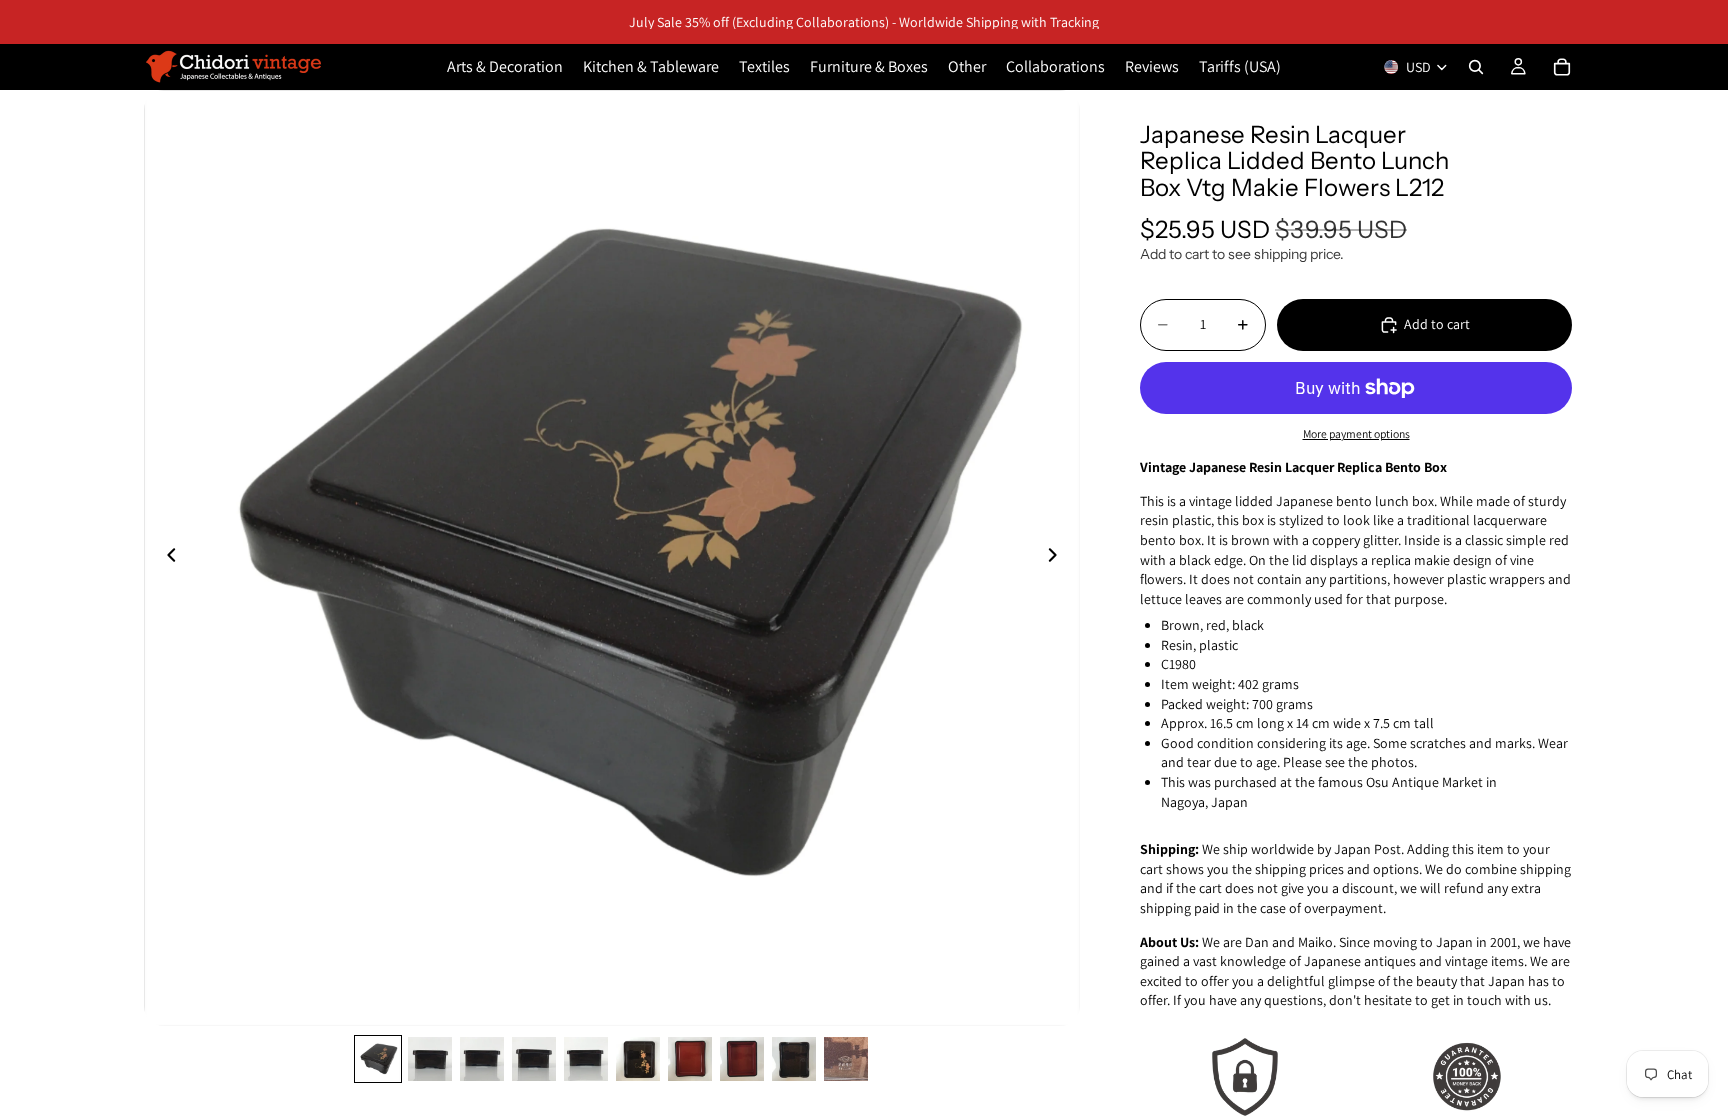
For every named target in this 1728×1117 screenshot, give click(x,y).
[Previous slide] (166, 558)
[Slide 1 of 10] (378, 1059)
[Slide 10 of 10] (846, 1059)
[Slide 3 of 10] (482, 1059)
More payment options (1356, 433)
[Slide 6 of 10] (638, 1059)
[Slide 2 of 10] (430, 1059)
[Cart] (1562, 67)
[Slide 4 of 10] (534, 1059)
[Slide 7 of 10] (690, 1059)
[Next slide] (1058, 558)
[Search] (1476, 67)
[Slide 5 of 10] (586, 1059)
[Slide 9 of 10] (794, 1059)
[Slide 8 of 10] (742, 1059)
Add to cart (1437, 324)
